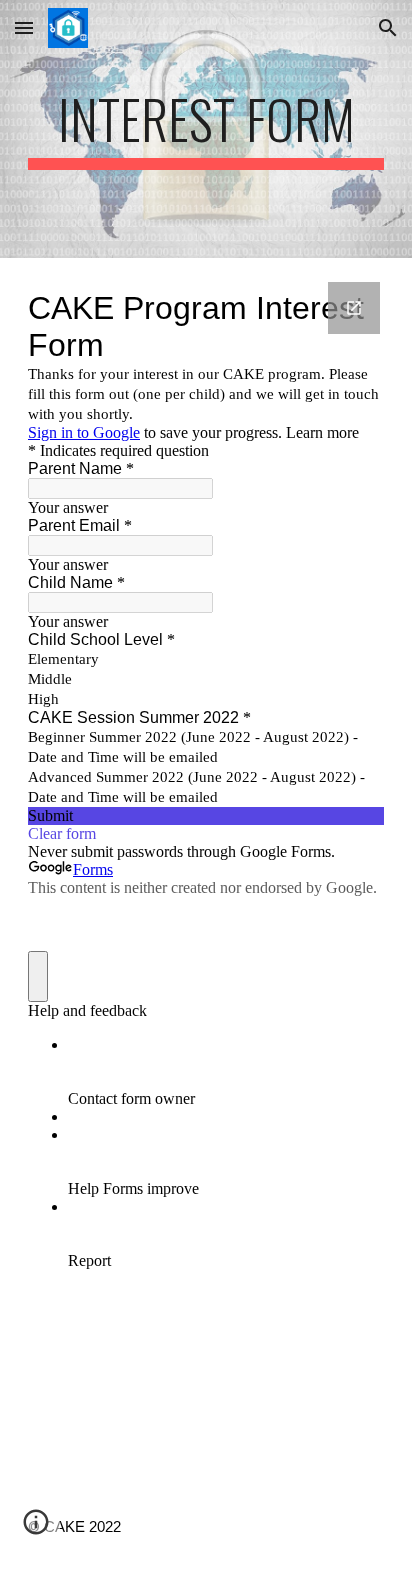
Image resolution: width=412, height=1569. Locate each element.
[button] (24, 27)
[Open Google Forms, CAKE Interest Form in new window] (354, 308)
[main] (206, 129)
